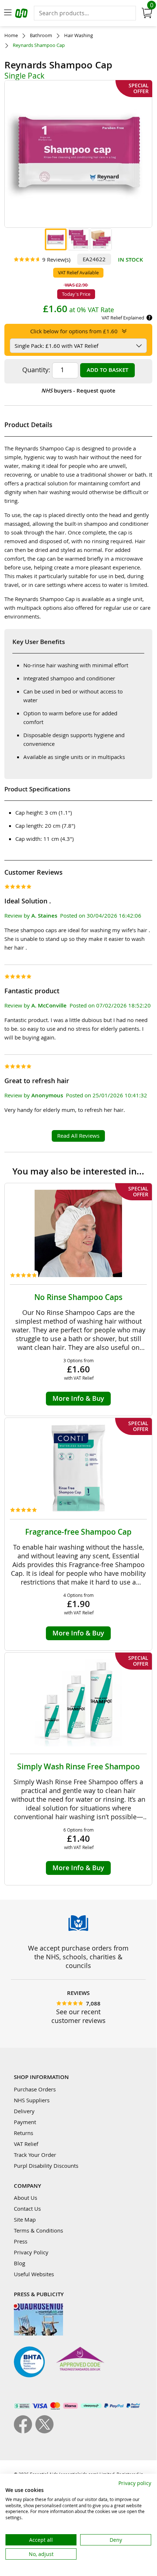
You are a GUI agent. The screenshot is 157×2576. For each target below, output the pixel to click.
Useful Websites (34, 2274)
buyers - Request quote (78, 391)
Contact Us (27, 2209)
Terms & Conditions (38, 2230)
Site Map (25, 2219)
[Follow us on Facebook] (25, 2431)
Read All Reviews (78, 1136)
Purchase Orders (35, 2089)
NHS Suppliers (32, 2100)
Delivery (24, 2111)
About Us (25, 2198)
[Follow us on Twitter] (44, 2431)
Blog (19, 2263)
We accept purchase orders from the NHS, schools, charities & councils (78, 1957)
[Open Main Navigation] (8, 13)
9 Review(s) (56, 259)
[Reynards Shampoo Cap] (56, 239)
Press (21, 2241)
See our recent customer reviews (78, 2016)
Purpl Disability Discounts (46, 2166)
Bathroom (41, 35)
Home (11, 35)
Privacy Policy (31, 2252)
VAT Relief (26, 2144)
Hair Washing (78, 35)
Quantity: (36, 370)
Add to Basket (107, 370)
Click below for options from (74, 331)
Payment (25, 2122)
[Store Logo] (22, 14)
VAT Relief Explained (123, 318)
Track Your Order (35, 2155)
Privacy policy (135, 2483)
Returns (23, 2133)
